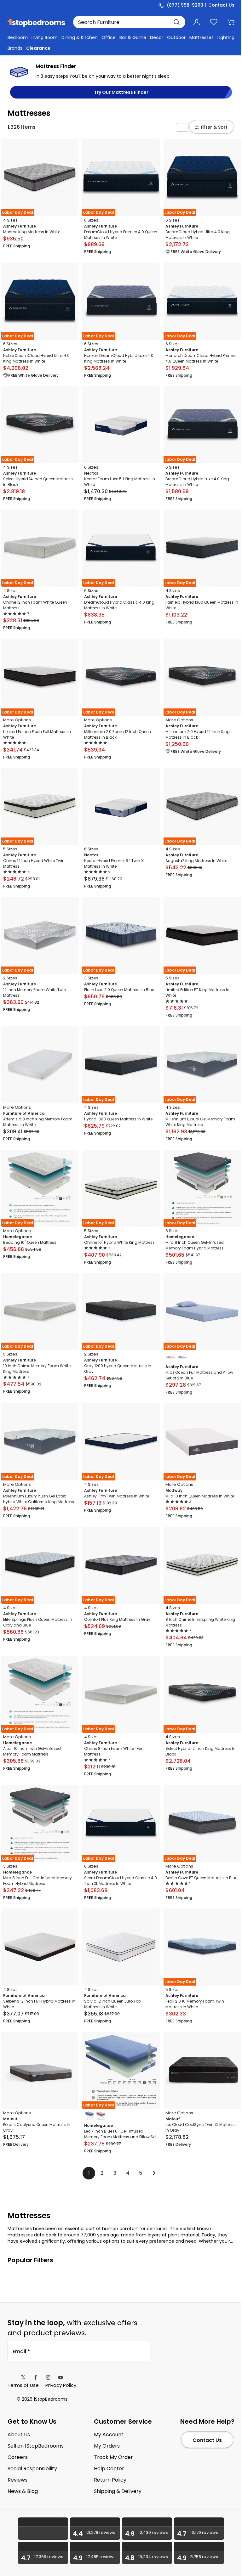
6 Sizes (91, 220)
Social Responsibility (32, 2469)
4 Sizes (10, 220)
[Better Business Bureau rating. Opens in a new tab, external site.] (43, 2529)
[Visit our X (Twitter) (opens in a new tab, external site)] (23, 2377)
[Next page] (153, 2173)
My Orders (107, 2446)
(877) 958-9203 (185, 5)
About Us (19, 2435)
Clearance (38, 48)
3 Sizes (91, 978)
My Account (109, 2435)
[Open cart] (231, 22)
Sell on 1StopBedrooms (36, 2446)
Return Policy (110, 2480)
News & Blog (23, 2491)
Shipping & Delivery (118, 2491)
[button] (182, 127)
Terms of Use (23, 2385)
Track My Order (113, 2457)
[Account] (197, 22)
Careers (18, 2457)
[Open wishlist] (214, 22)
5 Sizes (10, 849)
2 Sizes (10, 978)
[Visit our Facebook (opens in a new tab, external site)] (36, 2377)
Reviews (17, 2480)
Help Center (109, 2469)
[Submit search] (176, 22)
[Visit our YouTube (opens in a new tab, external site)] (60, 2377)
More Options (17, 720)
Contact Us (221, 5)
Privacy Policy (61, 2385)
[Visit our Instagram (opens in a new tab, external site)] (48, 2377)
